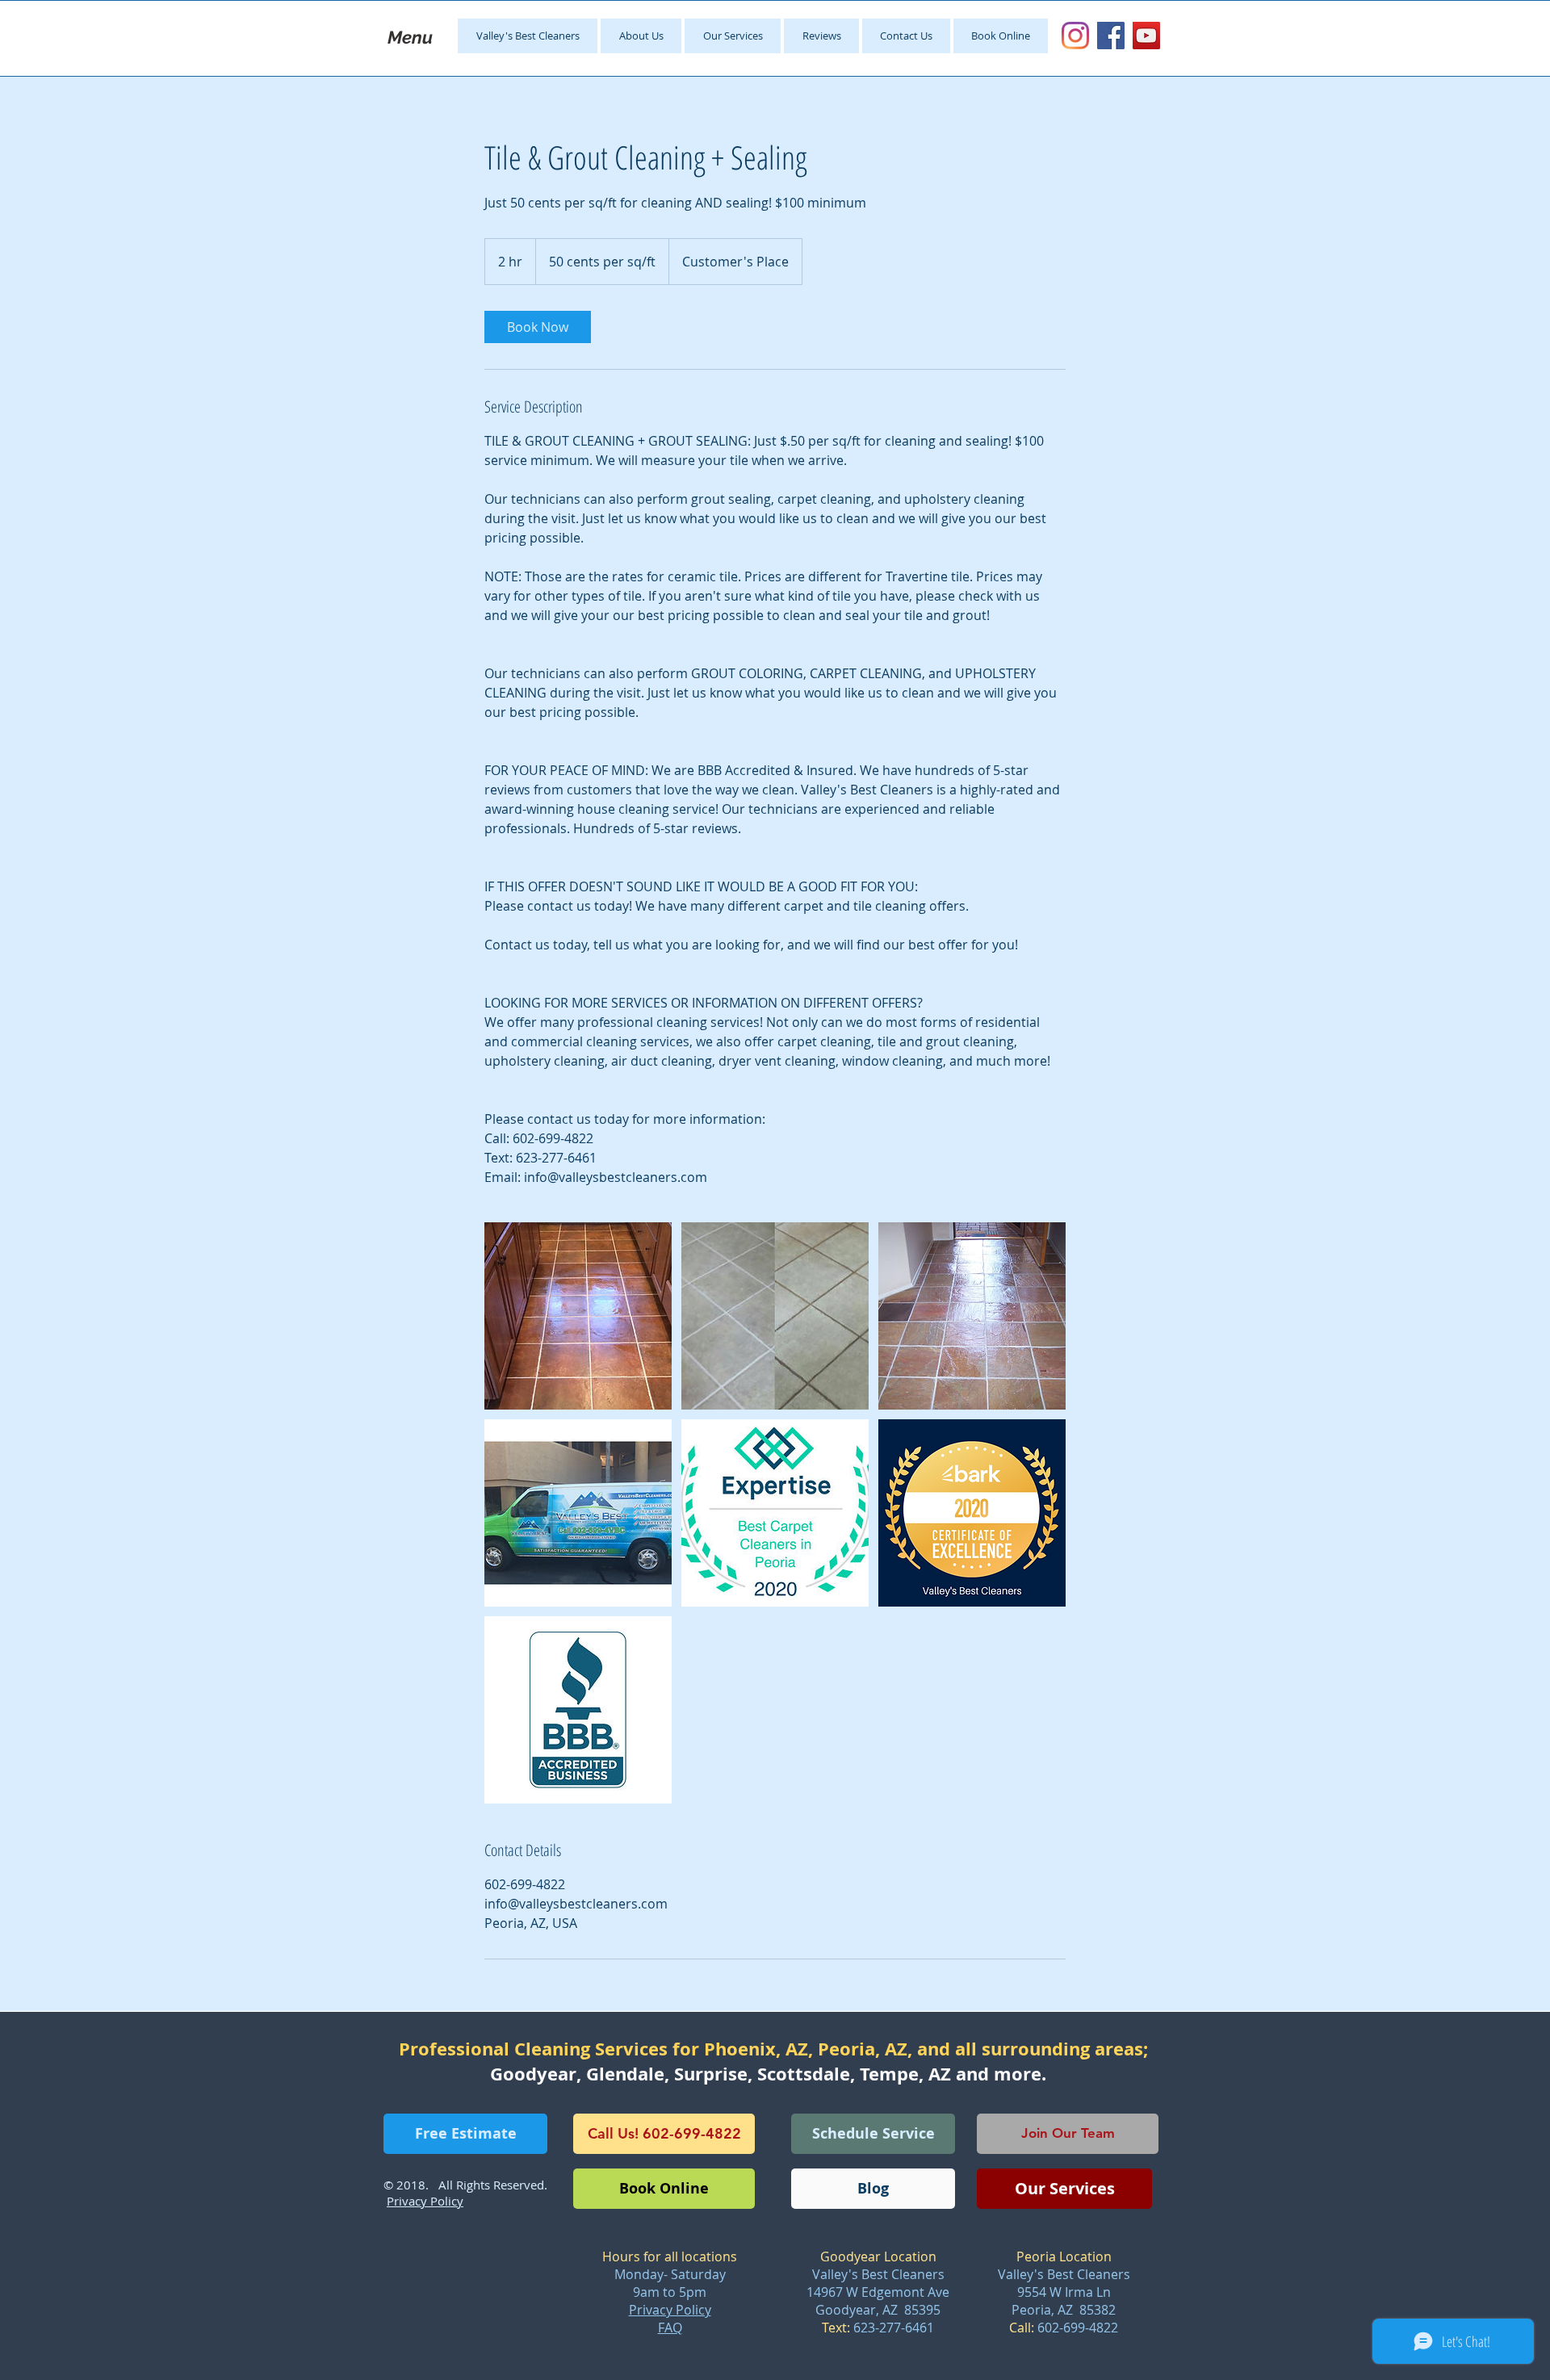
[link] (538, 327)
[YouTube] (1146, 36)
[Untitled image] (578, 1316)
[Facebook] (1111, 36)
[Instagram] (1075, 36)
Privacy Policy (670, 2310)
